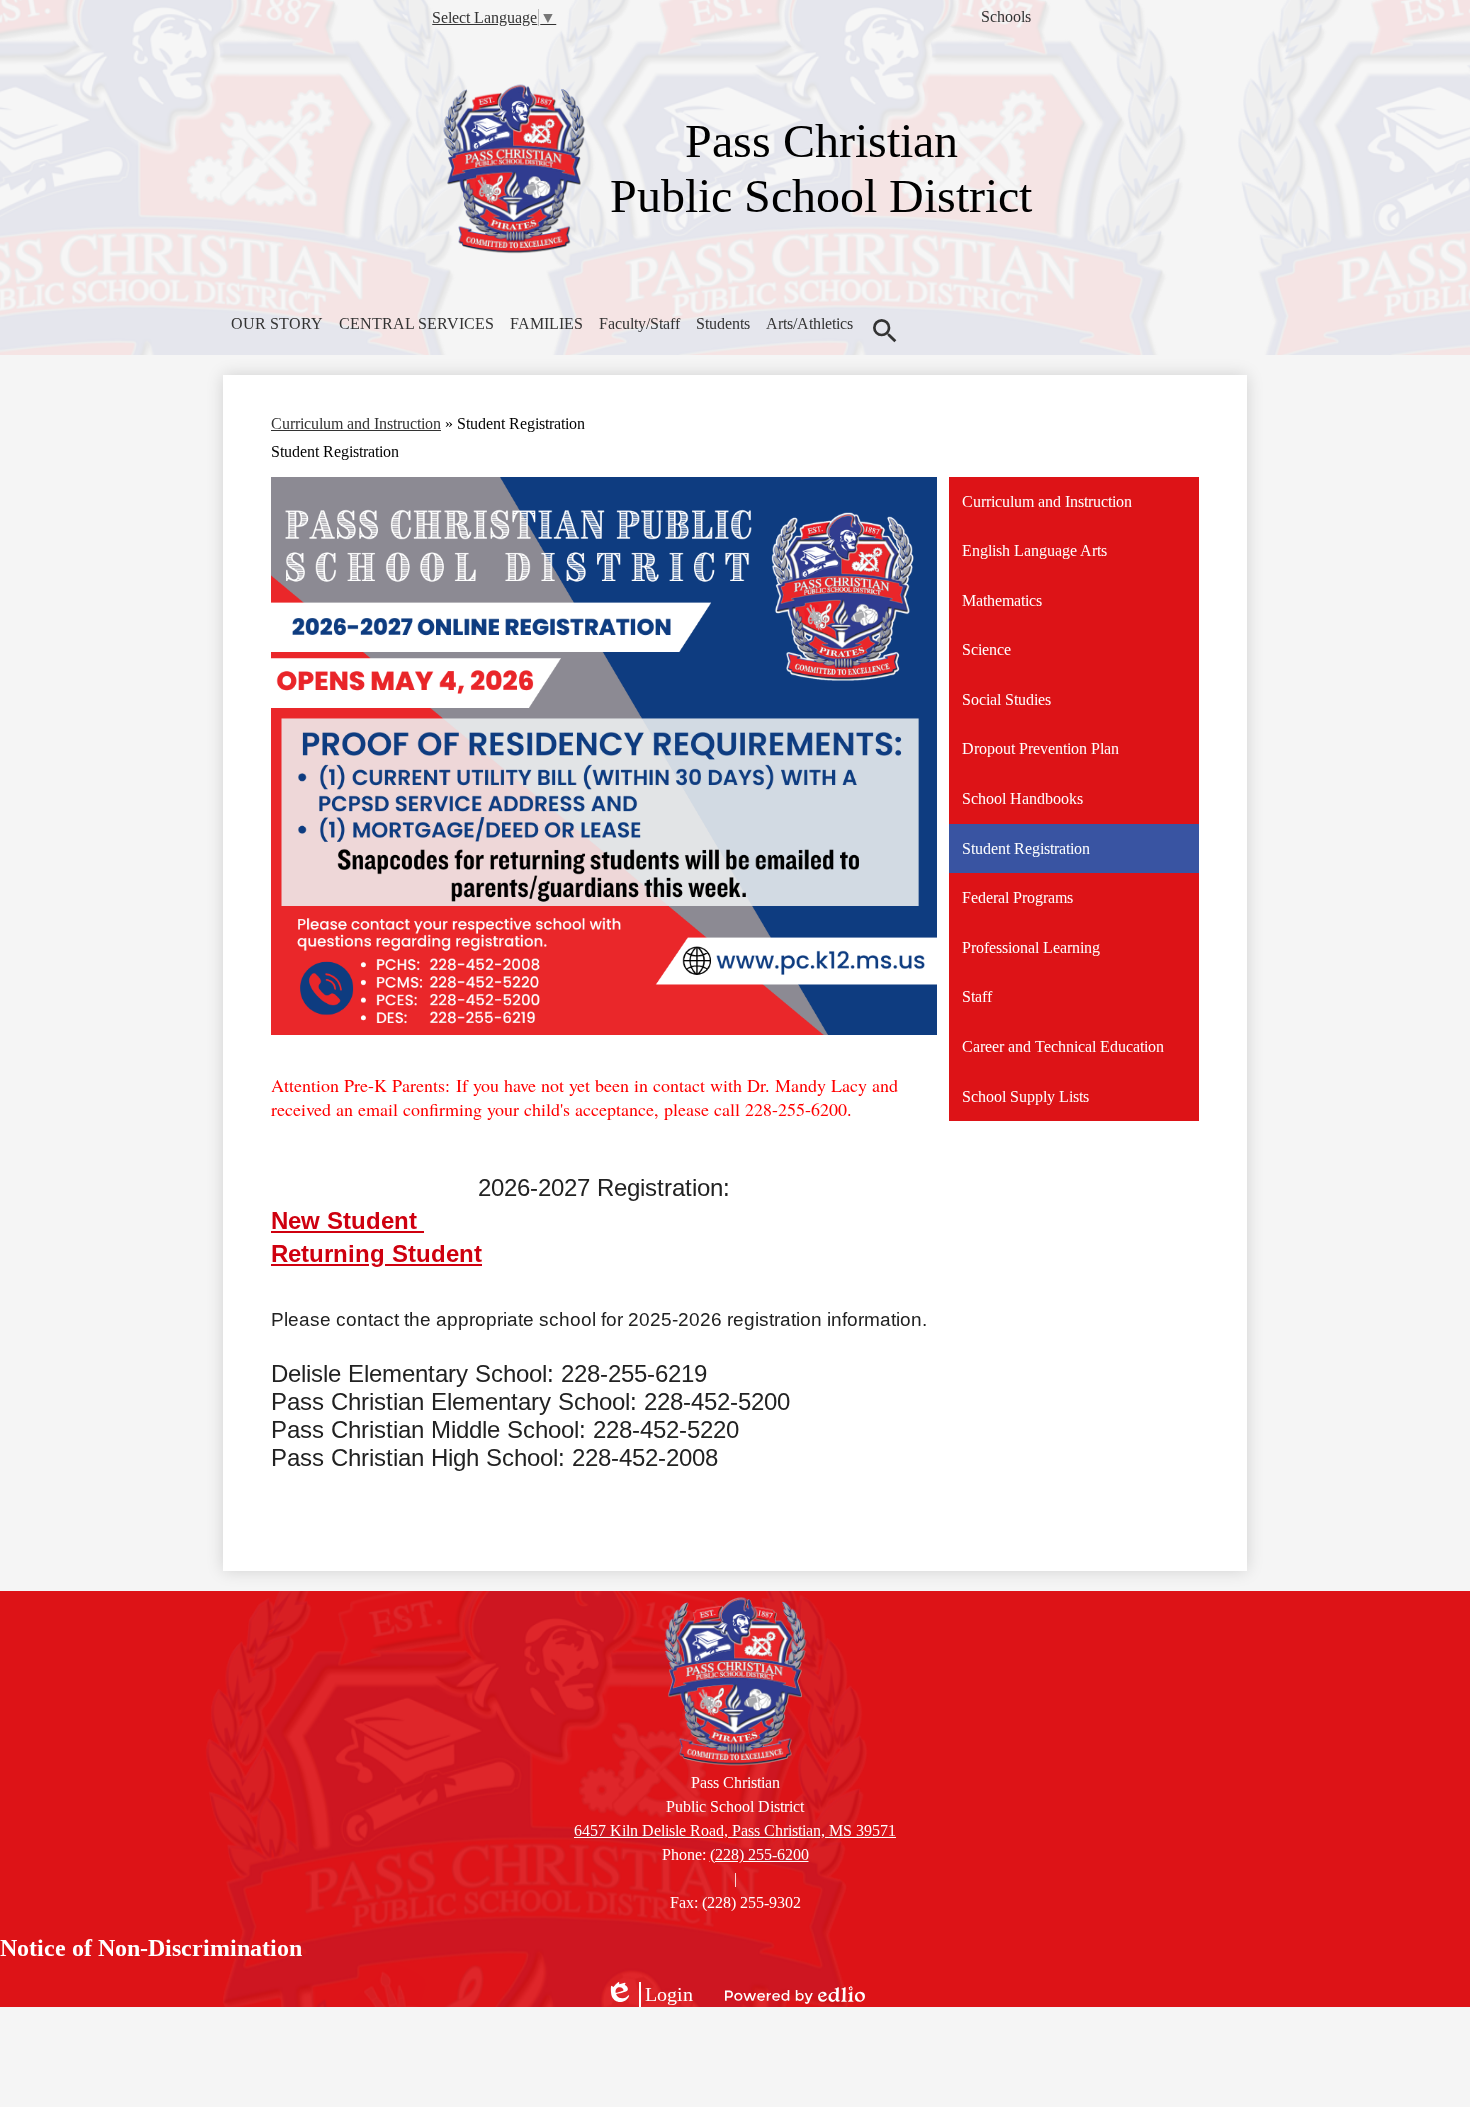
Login (649, 1995)
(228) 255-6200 (759, 1854)
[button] (277, 324)
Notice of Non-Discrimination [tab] (151, 1948)
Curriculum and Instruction (356, 423)
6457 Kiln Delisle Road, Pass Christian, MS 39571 (735, 1830)
